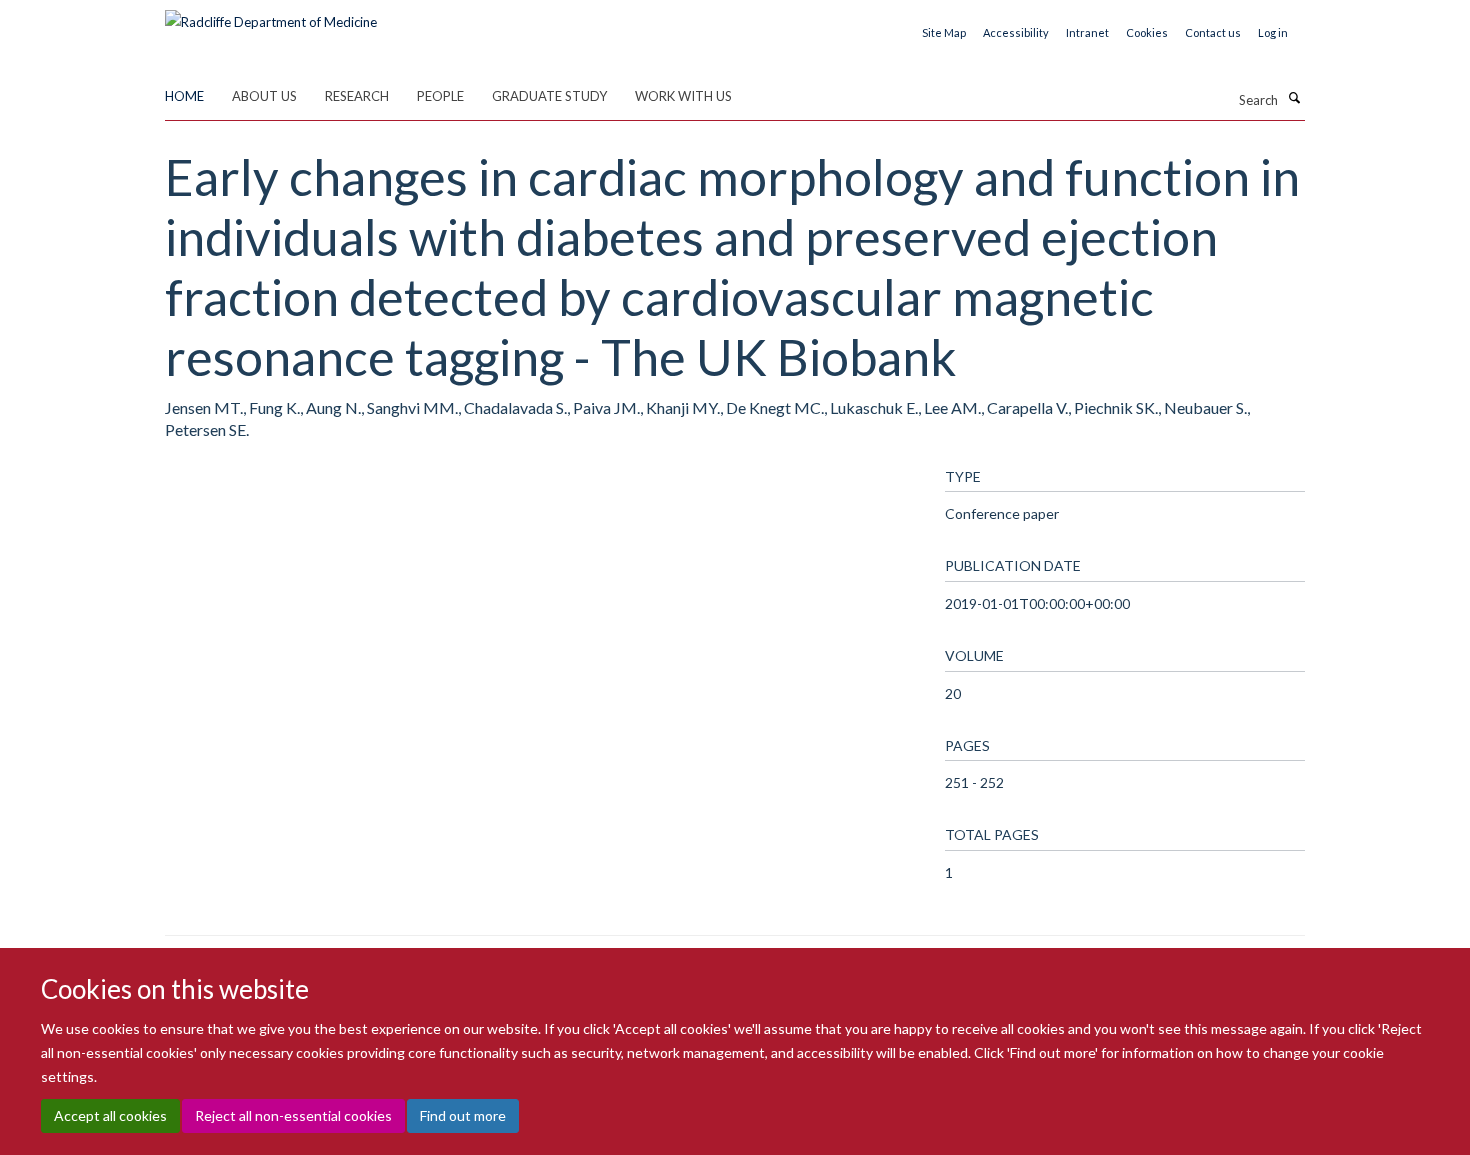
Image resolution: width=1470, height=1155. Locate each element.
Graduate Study (549, 96)
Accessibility (1016, 32)
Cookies (1147, 32)
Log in (1273, 32)
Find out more (463, 1115)
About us (264, 96)
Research (357, 96)
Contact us (1213, 32)
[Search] (1294, 98)
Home (184, 96)
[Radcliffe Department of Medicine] (271, 15)
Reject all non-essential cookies (293, 1115)
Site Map (944, 32)
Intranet (1087, 32)
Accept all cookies (110, 1115)
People (440, 96)
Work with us (683, 96)
